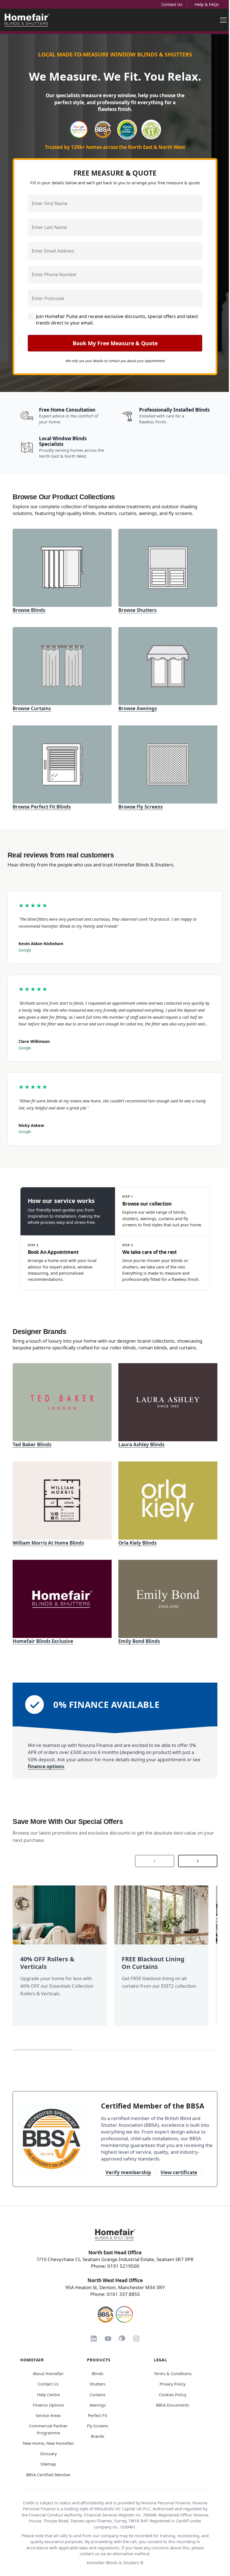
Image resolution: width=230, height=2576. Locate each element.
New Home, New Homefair (48, 2443)
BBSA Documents (173, 2405)
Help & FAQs (207, 4)
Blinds (98, 2374)
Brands (98, 2436)
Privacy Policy (173, 2384)
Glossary (48, 2454)
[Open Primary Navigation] (223, 20)
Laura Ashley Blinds (141, 1444)
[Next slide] (198, 1861)
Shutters (97, 2384)
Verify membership (128, 2172)
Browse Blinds (29, 610)
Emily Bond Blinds (139, 1641)
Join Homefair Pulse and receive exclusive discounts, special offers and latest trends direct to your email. (117, 319)
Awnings (98, 2405)
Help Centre (48, 2395)
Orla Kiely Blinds (137, 1543)
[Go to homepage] (115, 2235)
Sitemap (48, 2464)
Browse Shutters (137, 610)
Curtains (97, 2395)
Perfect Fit (97, 2415)
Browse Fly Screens (141, 807)
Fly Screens (98, 2426)
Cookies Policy (173, 2395)
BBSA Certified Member (48, 2475)
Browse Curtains (32, 708)
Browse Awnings (138, 708)
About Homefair (48, 2374)
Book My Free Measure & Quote (115, 343)
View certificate (179, 2172)
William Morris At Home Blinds (48, 1543)
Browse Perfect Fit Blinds (42, 807)
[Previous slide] (155, 1861)
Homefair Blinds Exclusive (43, 1641)
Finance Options (48, 2405)
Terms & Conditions (173, 2374)
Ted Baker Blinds (32, 1444)
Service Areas (48, 2415)
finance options (46, 1766)
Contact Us (172, 4)
